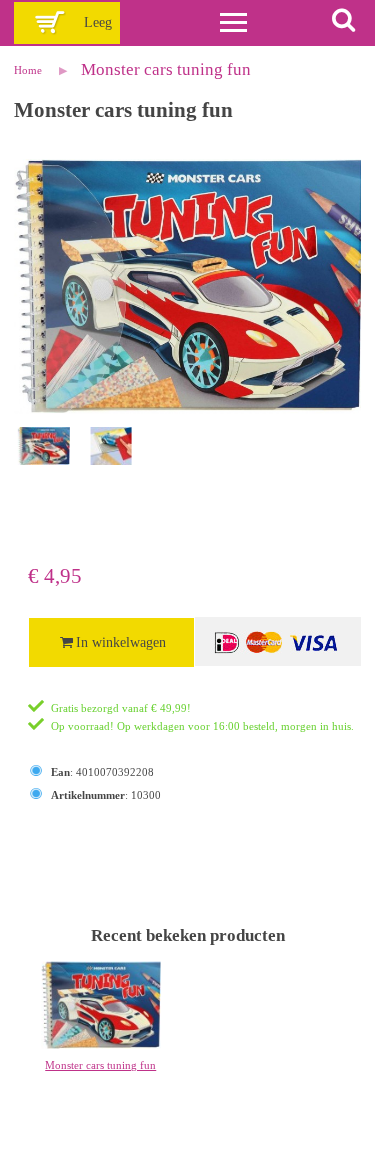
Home (28, 70)
